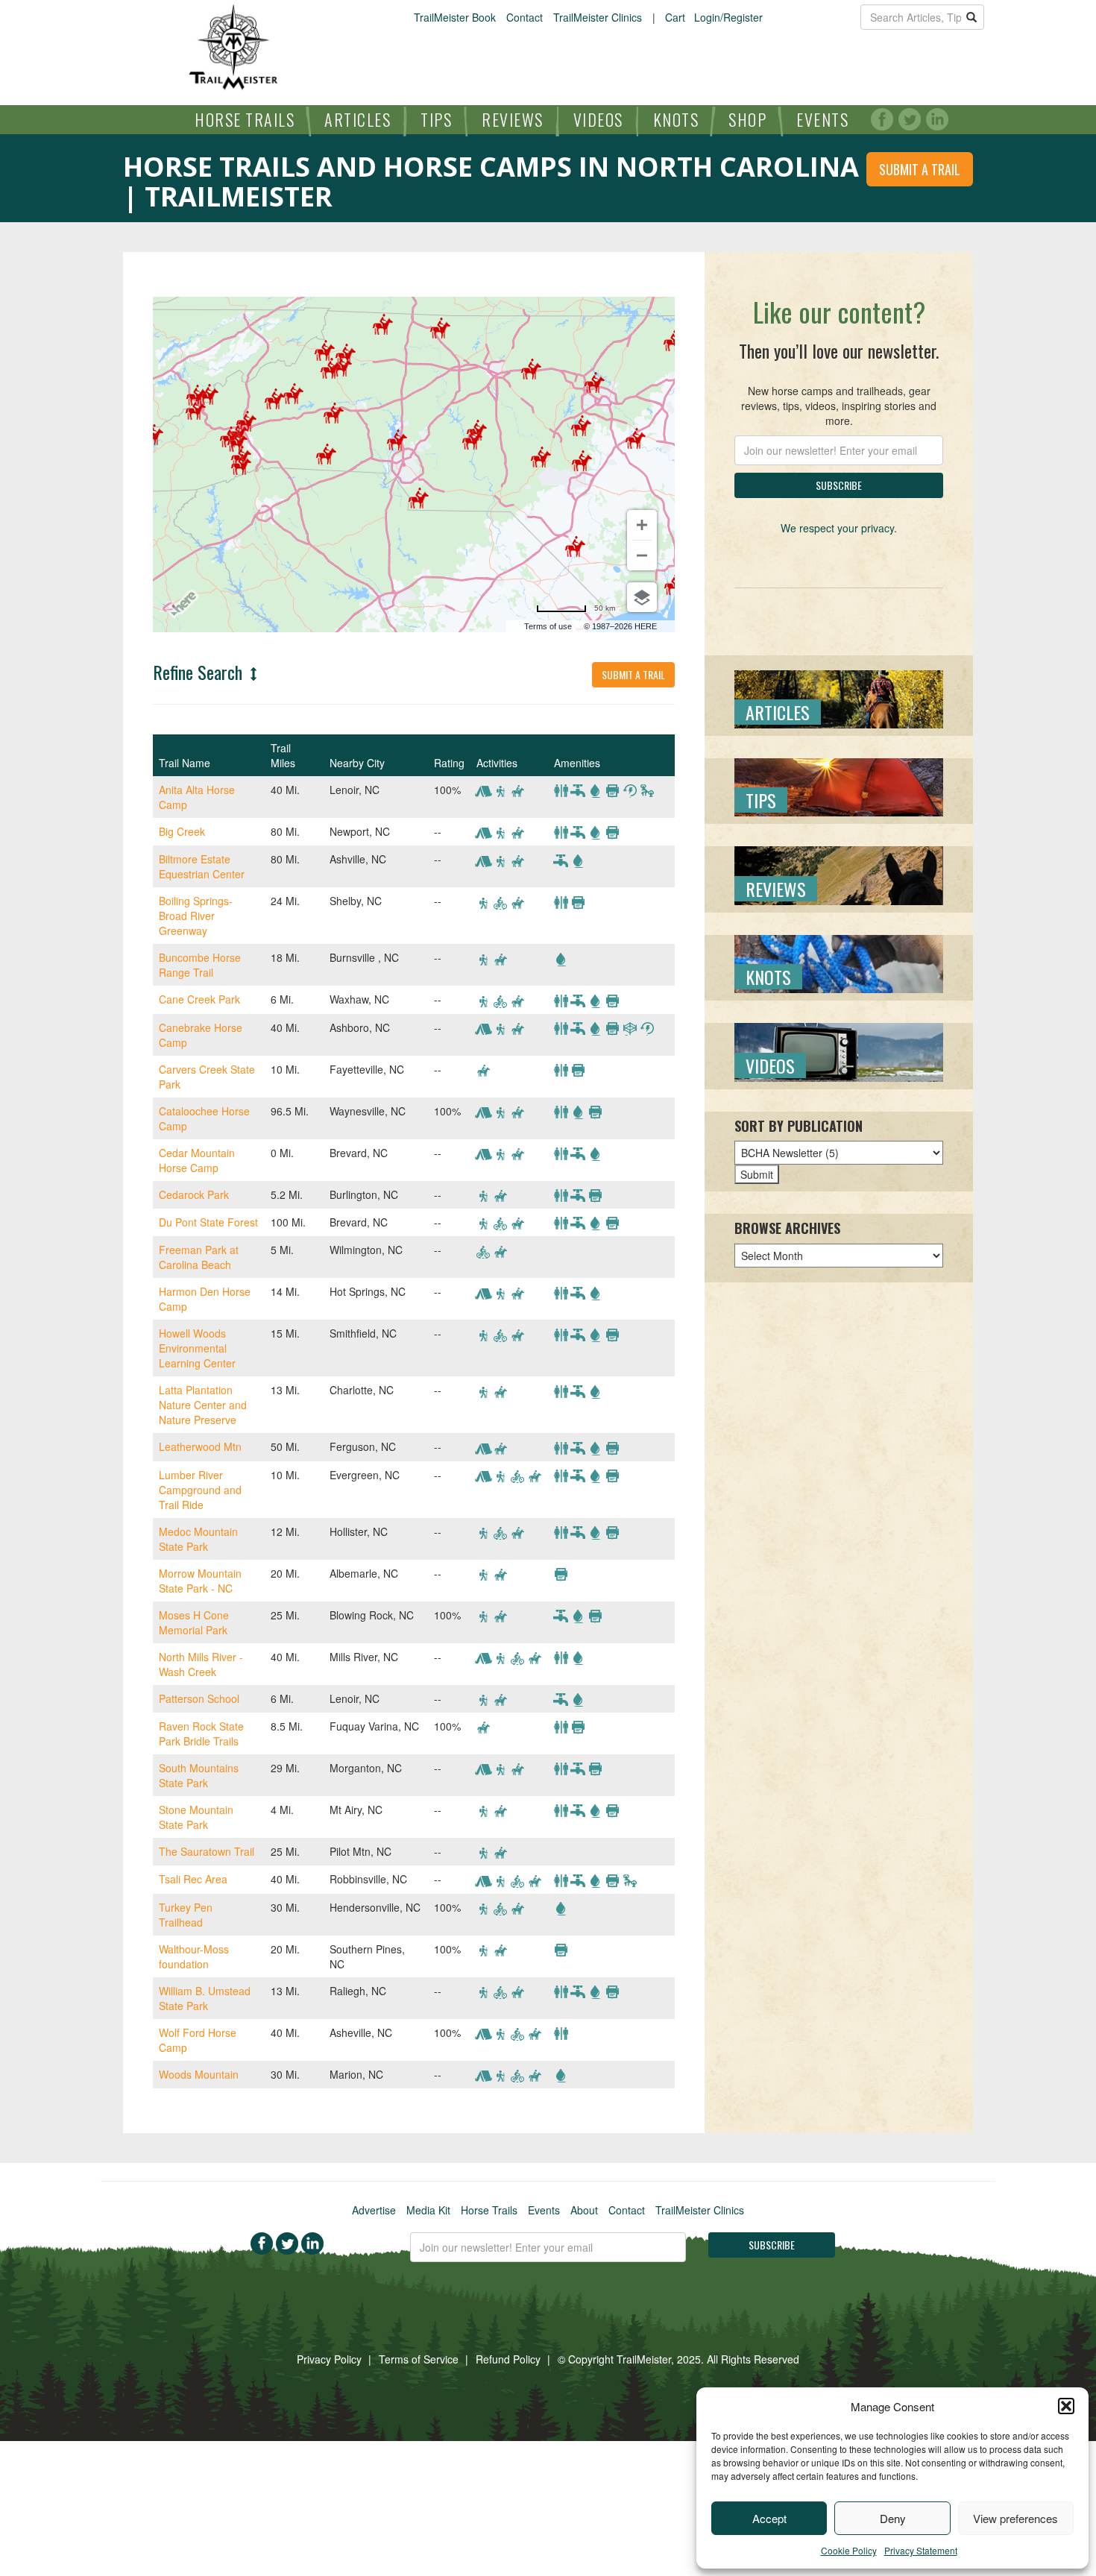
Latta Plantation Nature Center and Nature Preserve (203, 1405)
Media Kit (428, 2210)
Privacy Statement (921, 2550)
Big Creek (182, 831)
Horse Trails (245, 119)
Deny (893, 2518)
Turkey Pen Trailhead (186, 1915)
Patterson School (199, 1698)
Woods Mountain (199, 2074)
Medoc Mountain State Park (198, 1539)
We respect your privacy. (839, 528)
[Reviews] (839, 874)
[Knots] (839, 963)
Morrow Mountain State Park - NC (200, 1581)
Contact (525, 17)
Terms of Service (419, 2359)
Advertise (374, 2210)
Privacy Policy (329, 2359)
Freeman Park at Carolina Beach (199, 1257)
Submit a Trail (920, 169)
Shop (747, 119)
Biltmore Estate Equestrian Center (202, 866)
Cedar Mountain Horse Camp (197, 1160)
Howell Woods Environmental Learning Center (197, 1348)
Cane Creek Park (199, 999)
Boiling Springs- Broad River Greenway (196, 916)
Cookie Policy (849, 2550)
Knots (676, 119)
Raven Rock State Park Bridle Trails (201, 1733)
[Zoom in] (642, 525)
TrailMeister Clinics (598, 17)
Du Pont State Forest (208, 1222)
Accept (769, 2518)
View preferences (1015, 2518)
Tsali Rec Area (193, 1879)
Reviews (513, 119)
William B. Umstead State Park (205, 1998)
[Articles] (839, 697)
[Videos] (839, 1051)
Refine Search (200, 672)
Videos (598, 119)
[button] (1066, 2406)
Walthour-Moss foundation (194, 1956)
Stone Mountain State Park (196, 1817)
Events (822, 119)
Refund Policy (508, 2359)
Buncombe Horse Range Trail (200, 965)
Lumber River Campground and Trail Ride (200, 1490)
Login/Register (728, 17)
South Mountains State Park (199, 1775)
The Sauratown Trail (207, 1851)
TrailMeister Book (455, 17)
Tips (436, 119)
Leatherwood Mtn (200, 1446)
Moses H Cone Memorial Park (194, 1622)
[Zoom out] (642, 555)
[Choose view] (642, 597)
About (584, 2210)
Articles (358, 119)
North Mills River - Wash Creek (201, 1664)
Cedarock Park (194, 1194)
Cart (675, 17)
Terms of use (548, 626)
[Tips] (839, 786)
